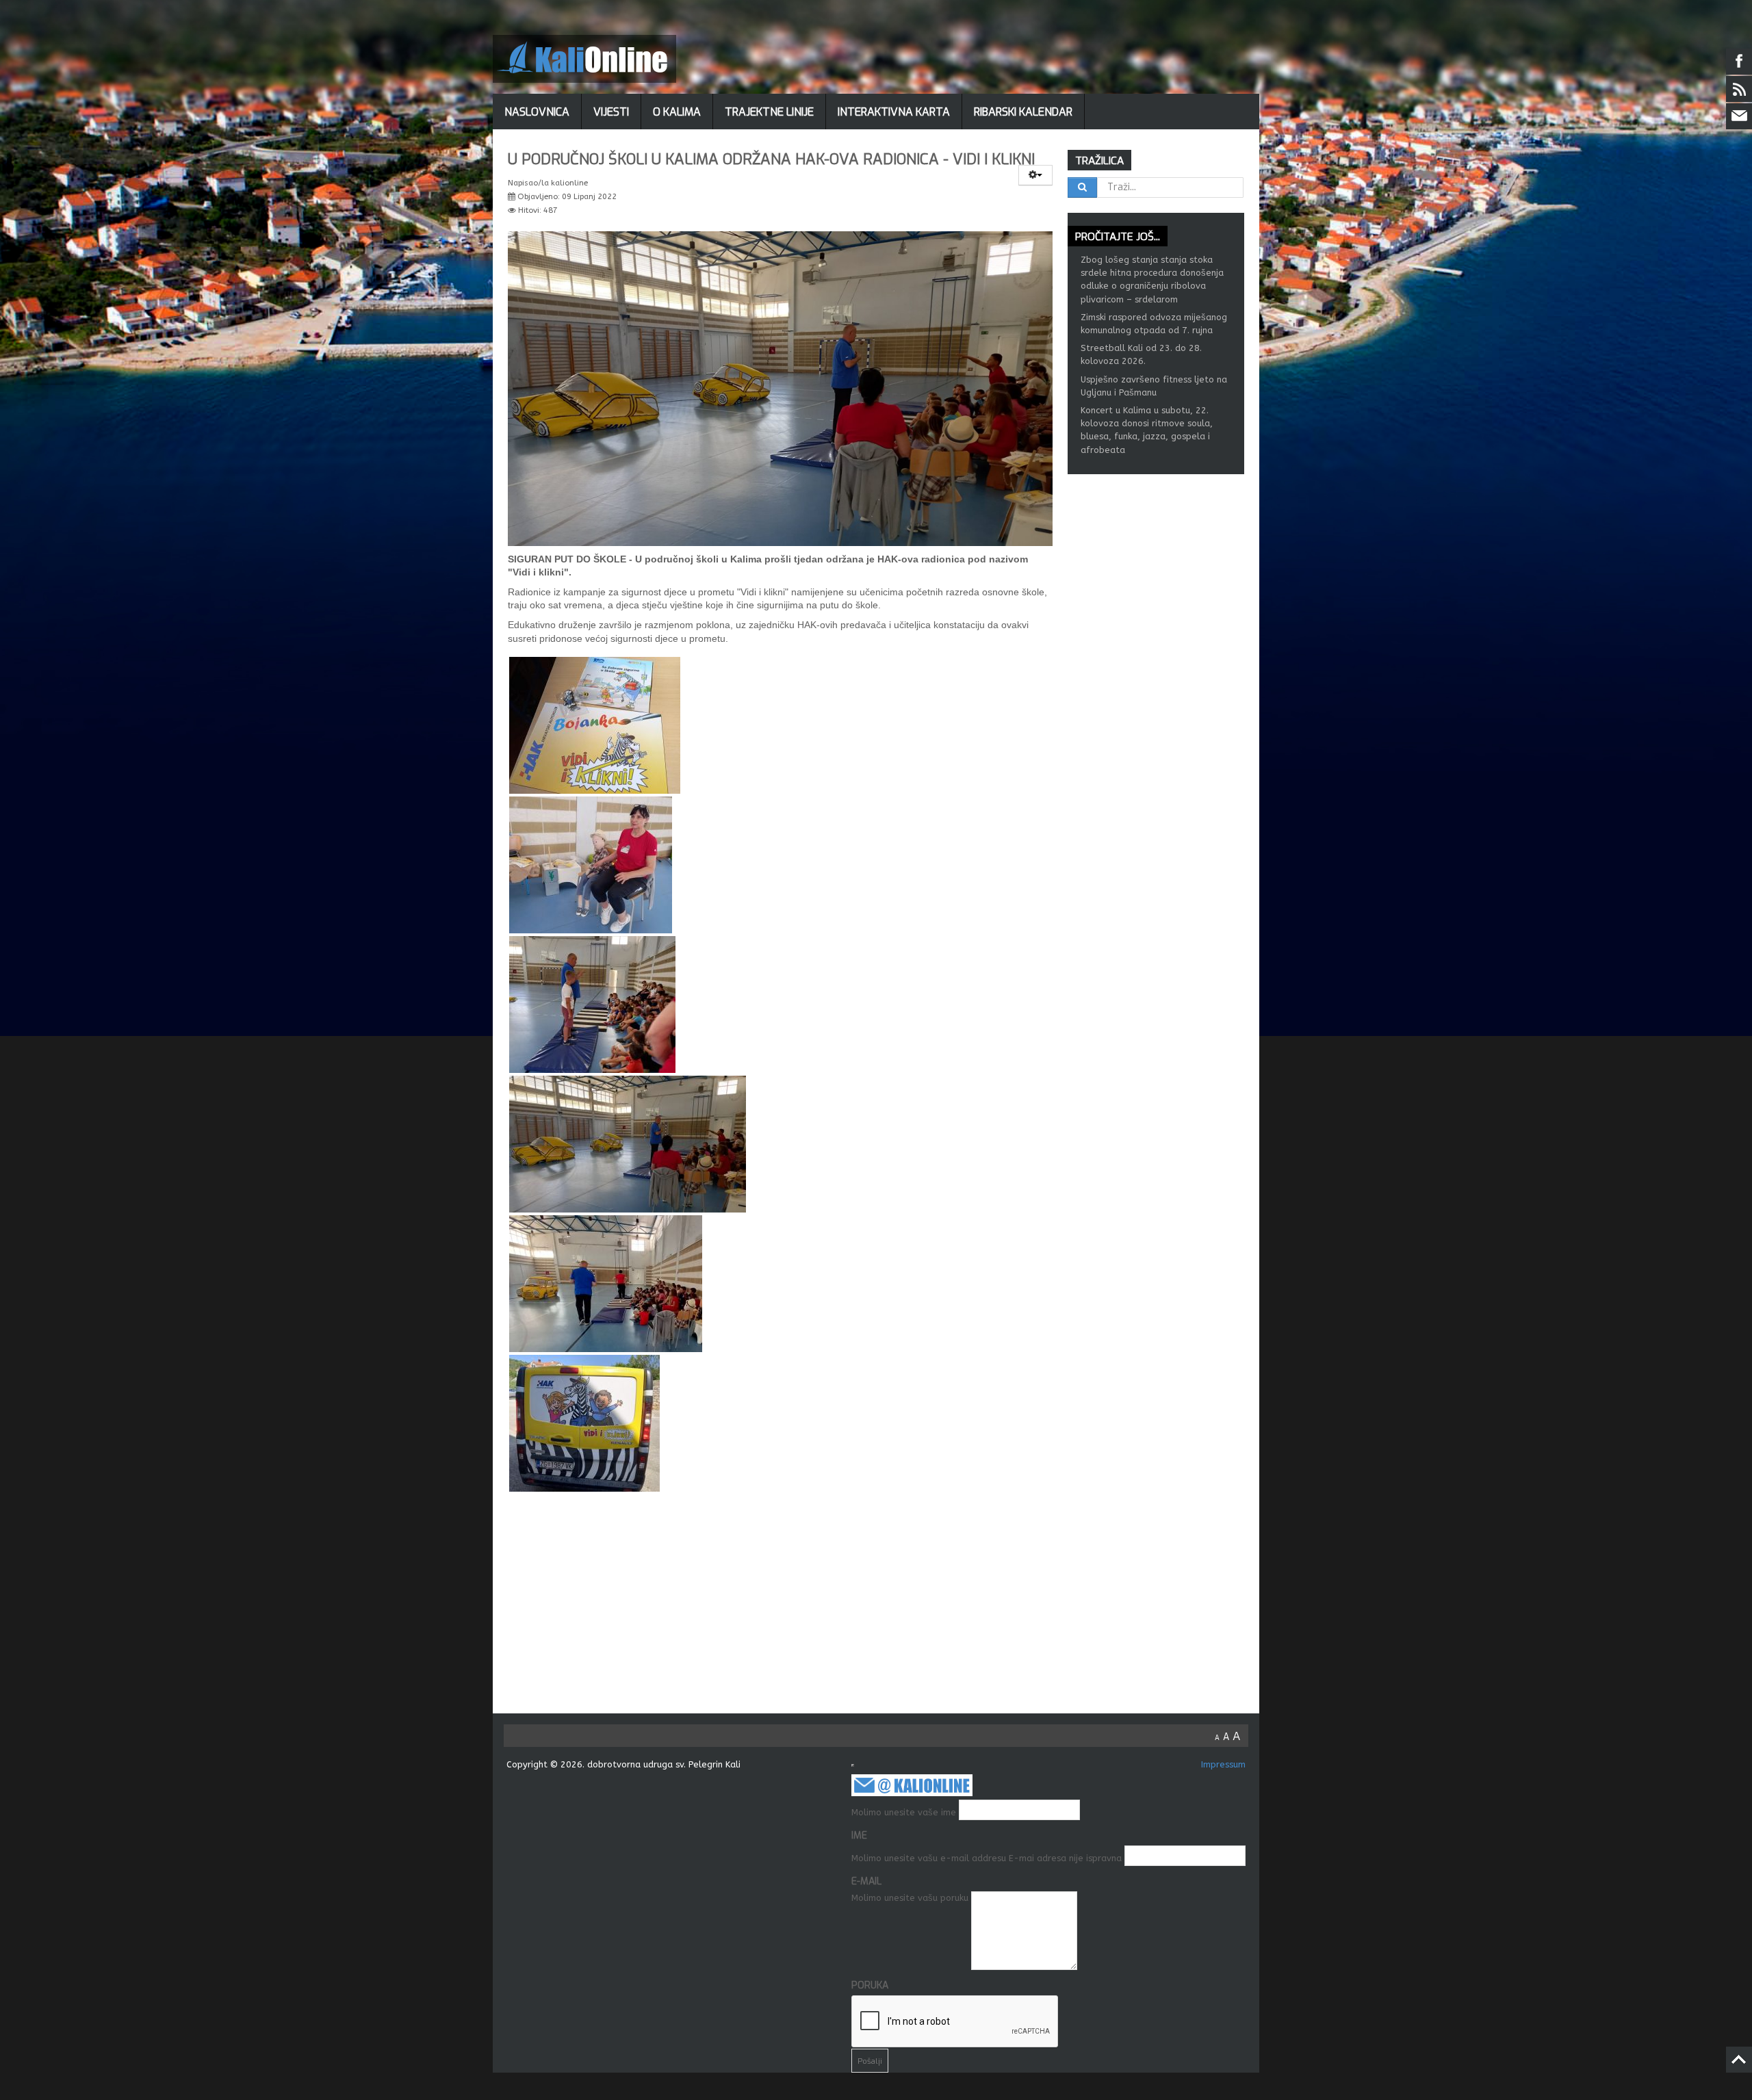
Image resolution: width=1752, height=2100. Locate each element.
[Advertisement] (883, 1611)
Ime (859, 1836)
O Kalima (677, 112)
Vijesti (611, 112)
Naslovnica (537, 112)
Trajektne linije (769, 112)
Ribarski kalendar (1023, 112)
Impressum (1223, 1764)
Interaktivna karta (894, 112)
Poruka (870, 1985)
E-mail (866, 1881)
